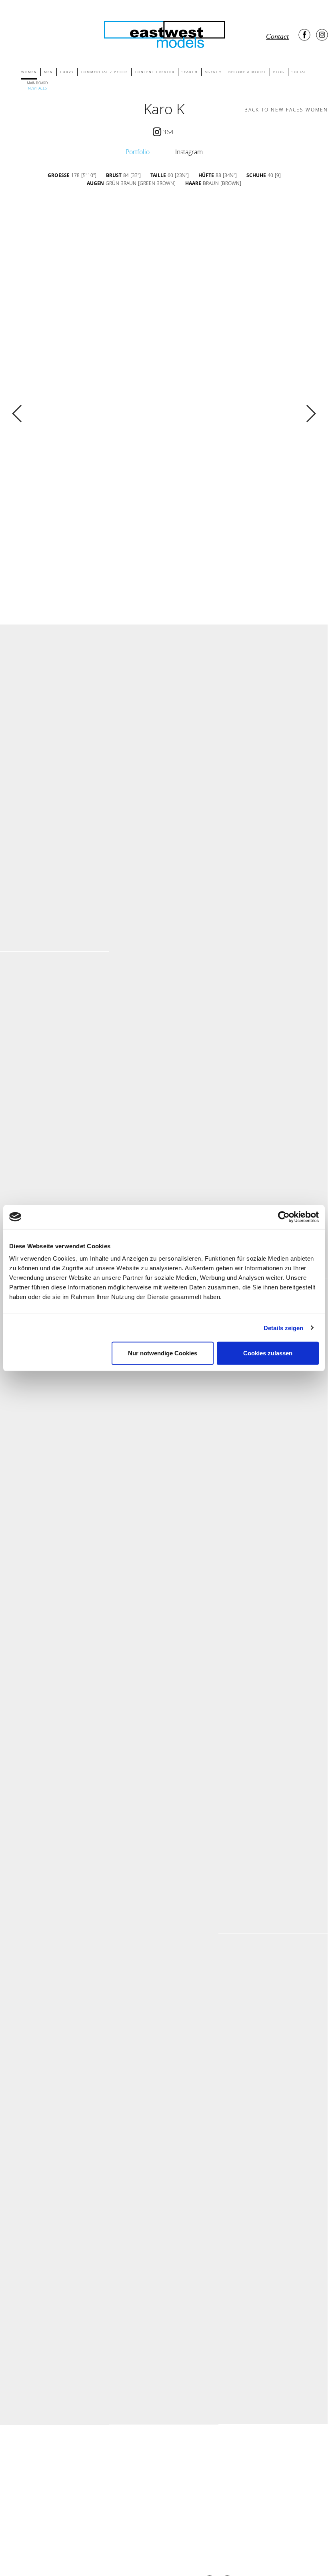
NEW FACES (37, 88)
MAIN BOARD (37, 83)
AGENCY (213, 72)
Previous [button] (17, 414)
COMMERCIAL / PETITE (104, 72)
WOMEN (29, 72)
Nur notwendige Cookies (163, 1353)
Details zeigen (283, 1328)
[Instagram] (322, 35)
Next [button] (311, 414)
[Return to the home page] (164, 33)
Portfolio (138, 152)
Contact (277, 36)
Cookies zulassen (268, 1353)
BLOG (279, 72)
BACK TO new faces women (286, 110)
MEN (49, 72)
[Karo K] (55, 706)
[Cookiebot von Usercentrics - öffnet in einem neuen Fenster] (284, 1217)
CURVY (67, 72)
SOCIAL (299, 72)
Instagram (189, 152)
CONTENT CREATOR (155, 72)
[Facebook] (304, 35)
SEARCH (190, 72)
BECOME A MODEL (247, 72)
